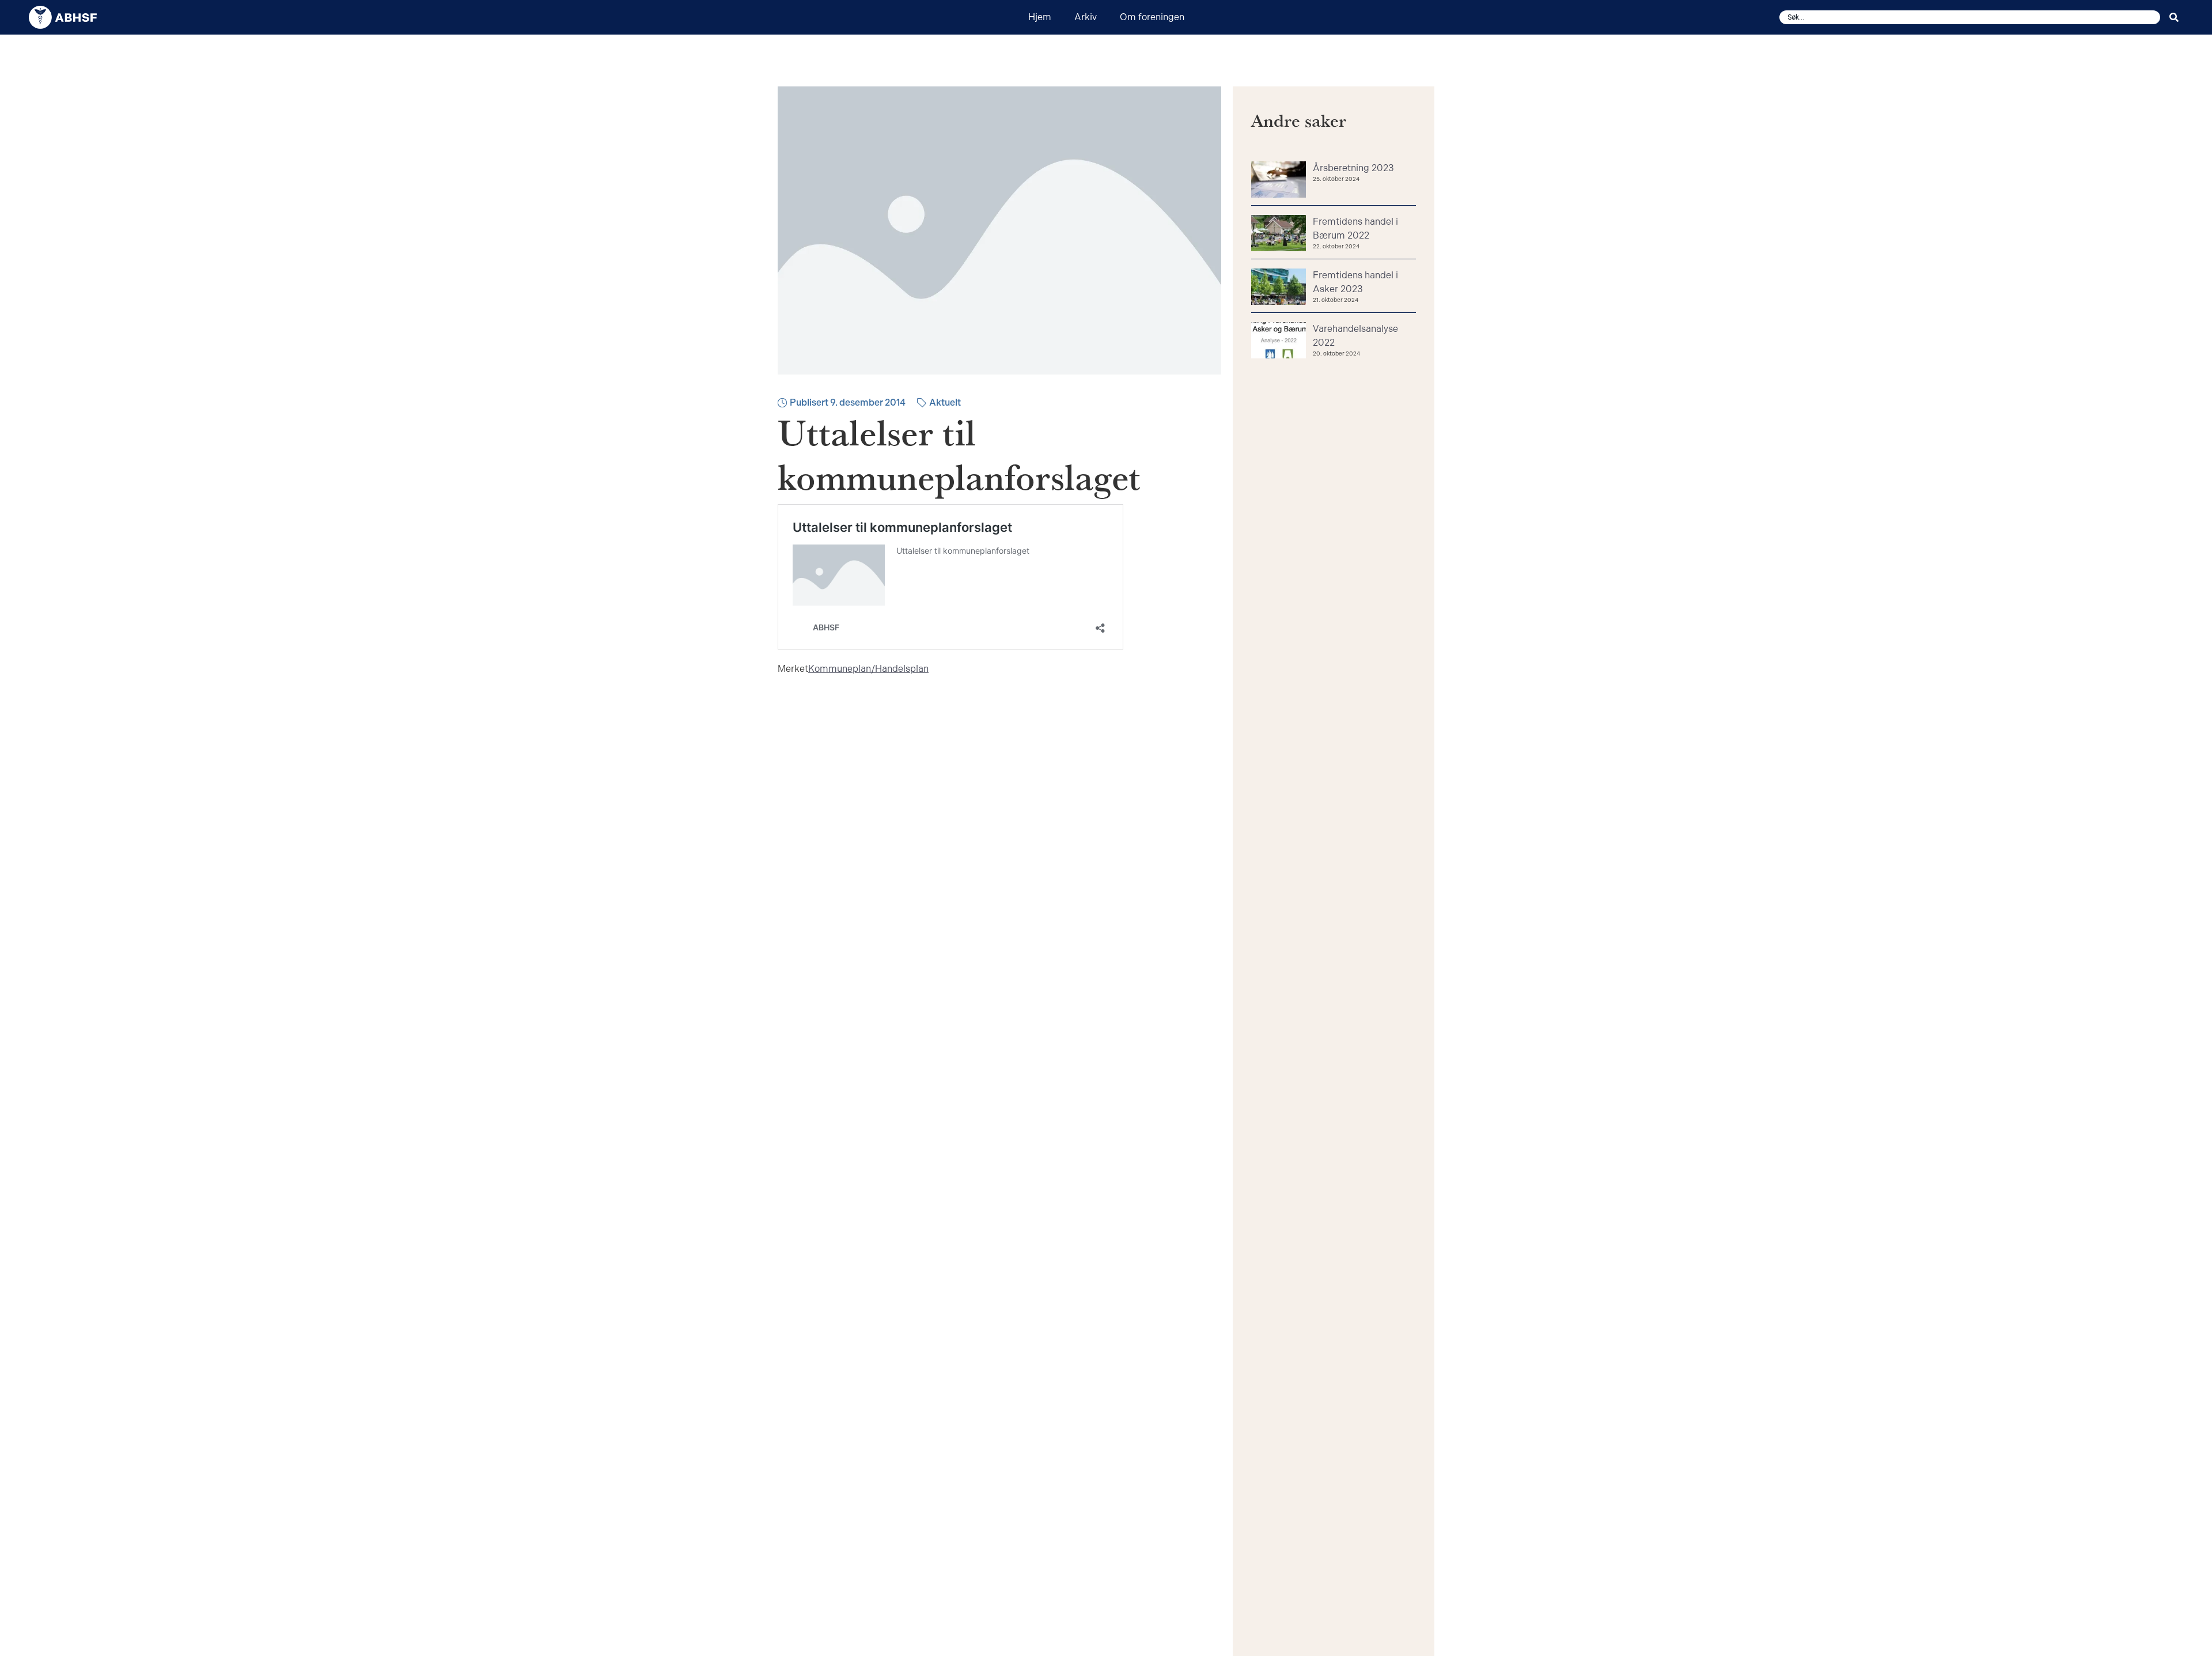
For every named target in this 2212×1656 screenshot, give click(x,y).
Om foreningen (1152, 17)
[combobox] (1970, 17)
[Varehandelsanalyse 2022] (1279, 342)
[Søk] (2176, 17)
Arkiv (1086, 17)
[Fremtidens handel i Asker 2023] (1279, 288)
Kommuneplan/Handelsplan (868, 669)
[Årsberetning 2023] (1279, 181)
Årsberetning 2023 (1353, 168)
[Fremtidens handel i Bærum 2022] (1279, 235)
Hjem (1040, 17)
